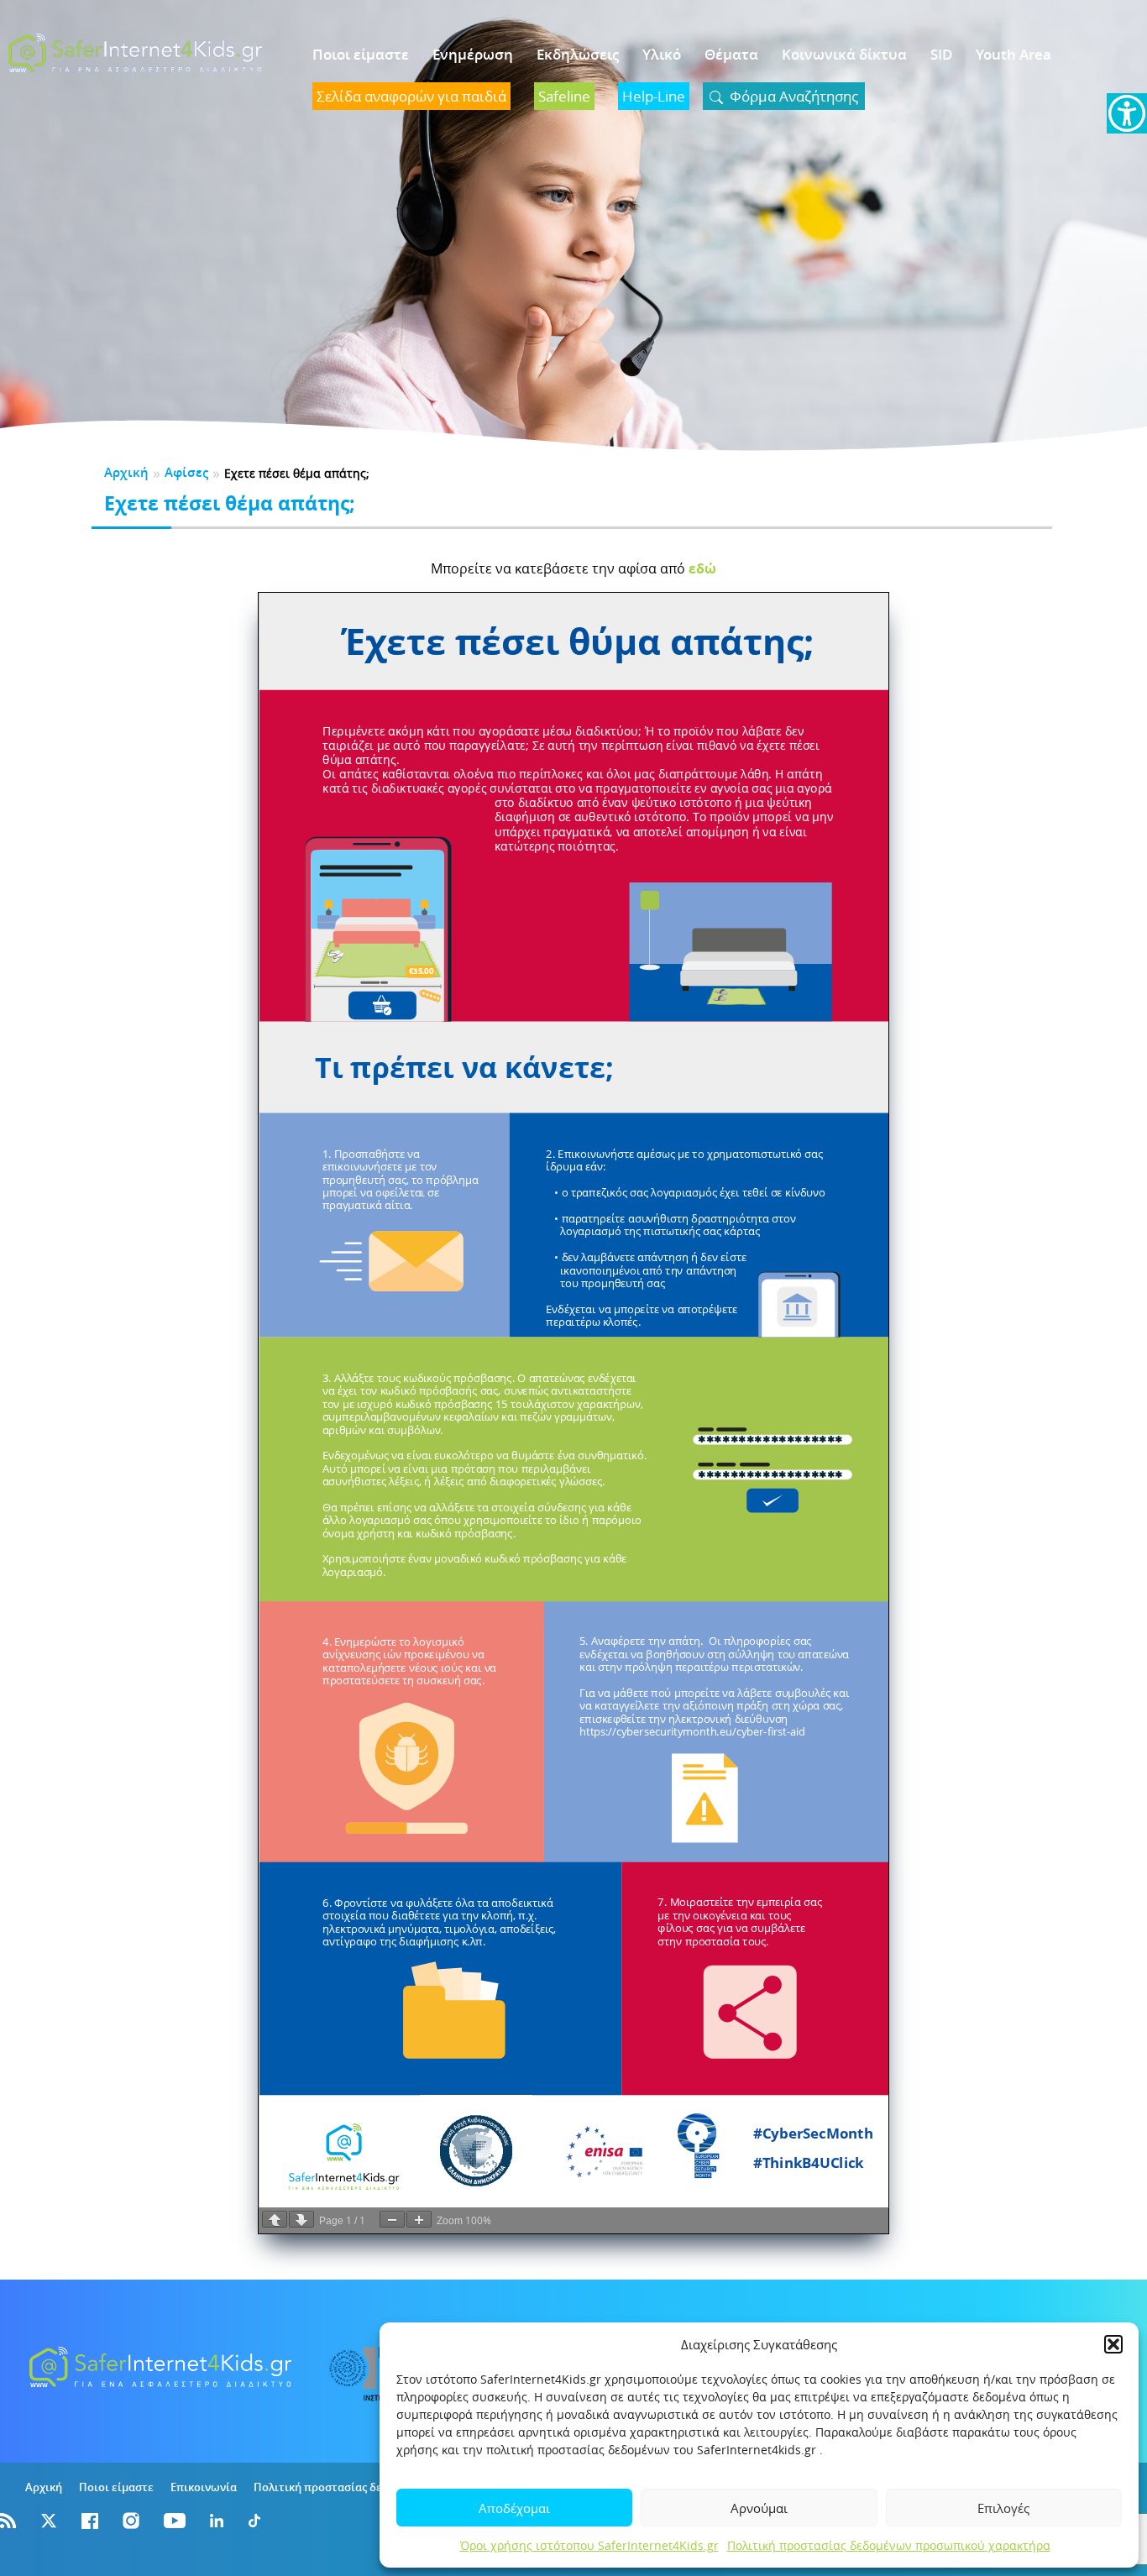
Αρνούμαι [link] (759, 2508)
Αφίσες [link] (186, 472)
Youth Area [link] (1013, 54)
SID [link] (941, 54)
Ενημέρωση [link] (473, 54)
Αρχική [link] (126, 472)
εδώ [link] (702, 568)
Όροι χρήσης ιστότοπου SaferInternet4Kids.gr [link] (589, 2545)
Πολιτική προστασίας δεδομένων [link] (341, 2487)
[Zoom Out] (392, 2219)
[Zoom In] (419, 2219)
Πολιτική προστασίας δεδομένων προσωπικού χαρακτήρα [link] (889, 2545)
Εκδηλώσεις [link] (578, 54)
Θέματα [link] (731, 54)
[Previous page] (275, 2219)
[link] (1127, 113)
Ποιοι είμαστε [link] (361, 54)
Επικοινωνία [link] (204, 2487)
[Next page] (301, 2219)
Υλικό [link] (662, 54)
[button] (1113, 2344)
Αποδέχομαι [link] (514, 2508)
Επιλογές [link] (1003, 2508)
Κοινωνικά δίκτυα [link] (844, 54)
